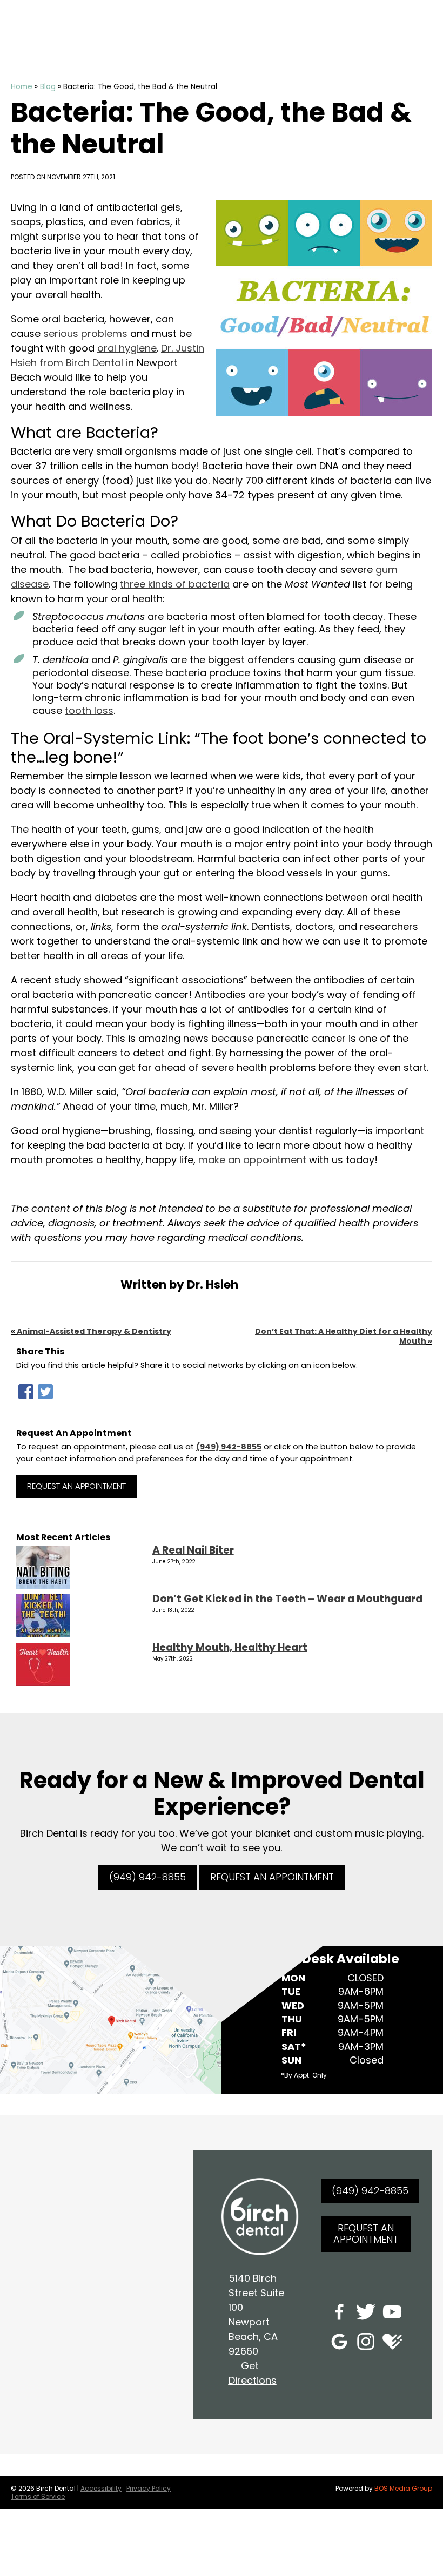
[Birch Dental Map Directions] (111, 2019)
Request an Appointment (76, 1486)
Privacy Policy (149, 2488)
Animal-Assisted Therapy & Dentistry (94, 1331)
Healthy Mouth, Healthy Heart (230, 1647)
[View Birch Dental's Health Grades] (392, 2344)
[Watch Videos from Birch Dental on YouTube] (392, 2314)
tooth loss (89, 710)
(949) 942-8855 (229, 1447)
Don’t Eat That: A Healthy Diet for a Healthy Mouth (344, 1336)
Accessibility (101, 2488)
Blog (48, 87)
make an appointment (252, 1160)
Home (22, 87)
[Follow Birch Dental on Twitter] (366, 2314)
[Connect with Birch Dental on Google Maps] (339, 2344)
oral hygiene (127, 348)
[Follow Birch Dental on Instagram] (366, 2344)
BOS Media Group (403, 2488)
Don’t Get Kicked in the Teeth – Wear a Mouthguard (287, 1599)
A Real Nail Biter (193, 1550)
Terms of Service (38, 2496)
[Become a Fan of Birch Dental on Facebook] (339, 2314)
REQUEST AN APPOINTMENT (272, 1877)
